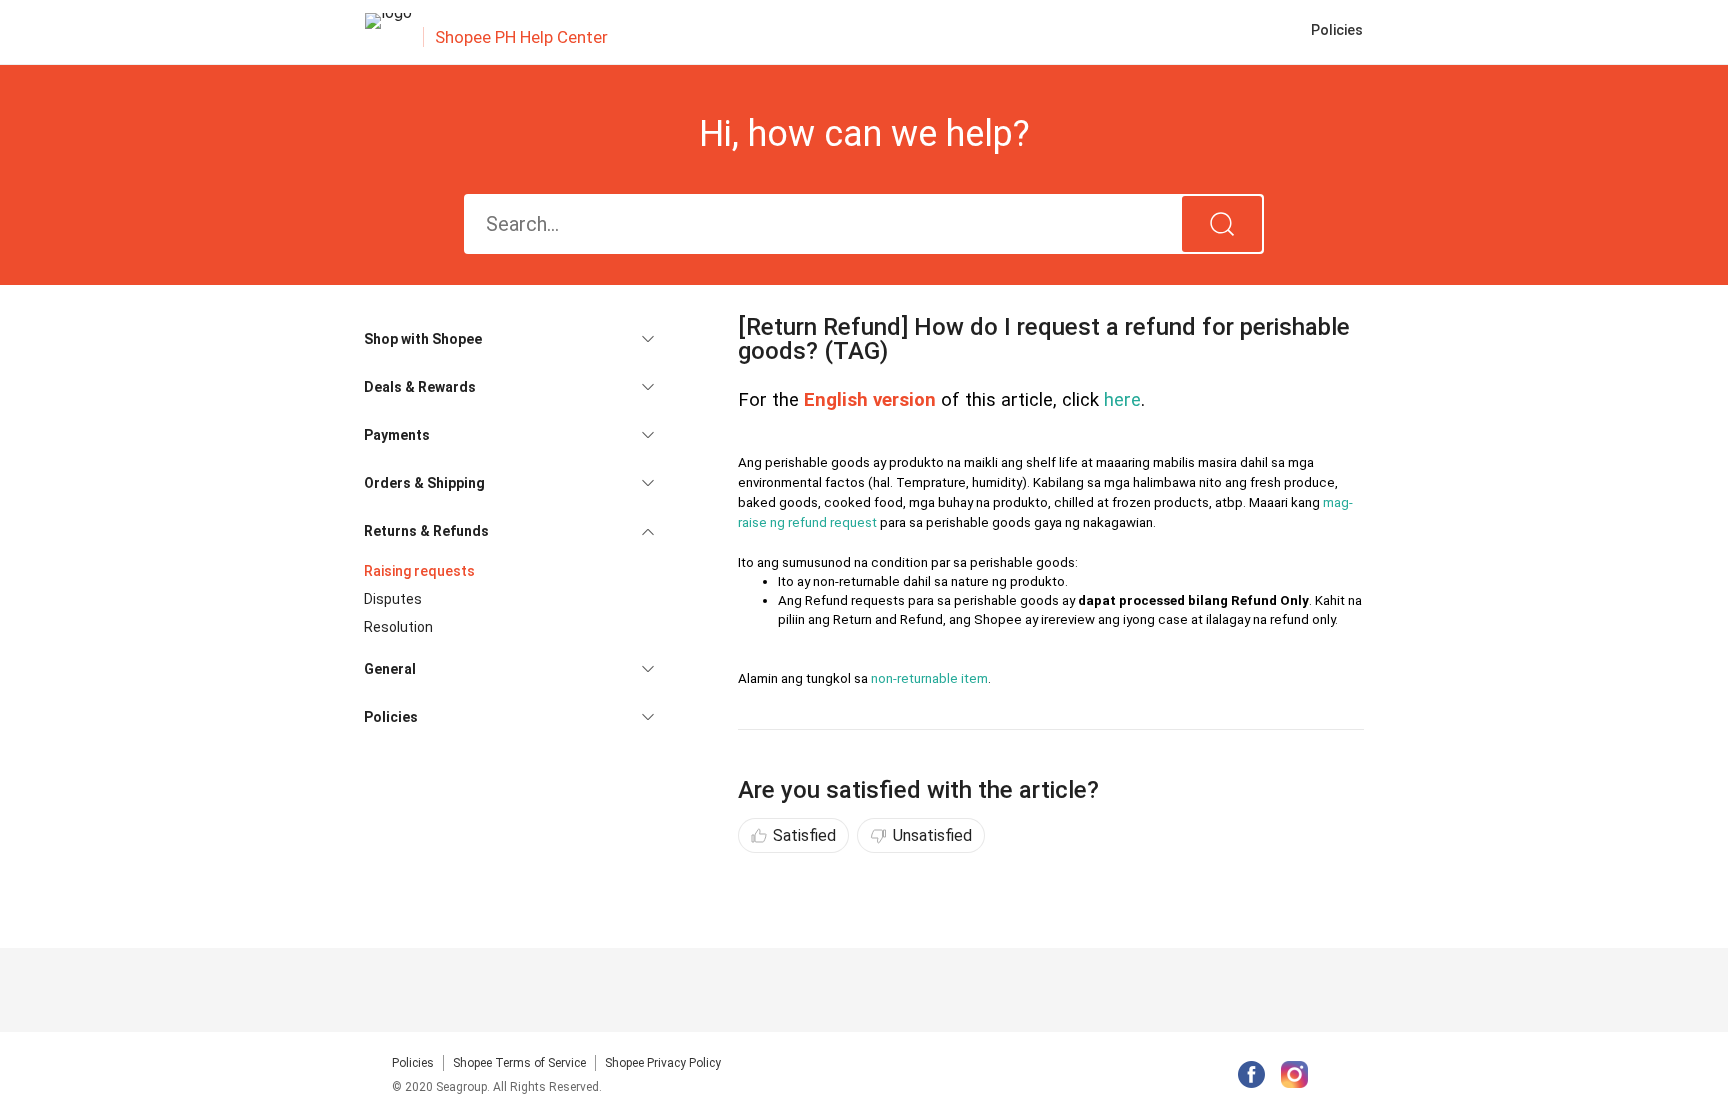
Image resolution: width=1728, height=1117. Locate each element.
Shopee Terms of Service (519, 1063)
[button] (509, 339)
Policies (413, 1063)
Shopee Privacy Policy (663, 1063)
